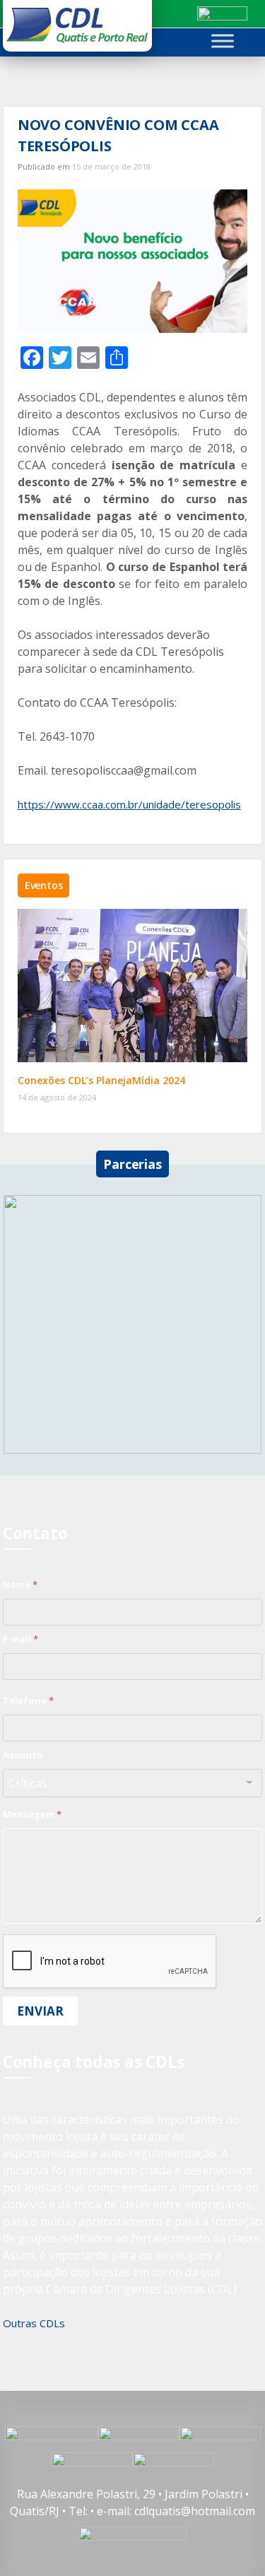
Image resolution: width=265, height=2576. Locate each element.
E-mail (20, 1639)
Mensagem (32, 1814)
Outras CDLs (34, 2323)
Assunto (23, 1755)
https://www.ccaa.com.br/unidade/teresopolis (129, 804)
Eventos (44, 885)
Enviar (40, 2011)
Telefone (28, 1700)
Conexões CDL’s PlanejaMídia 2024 (101, 1080)
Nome (20, 1584)
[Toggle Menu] (223, 41)
